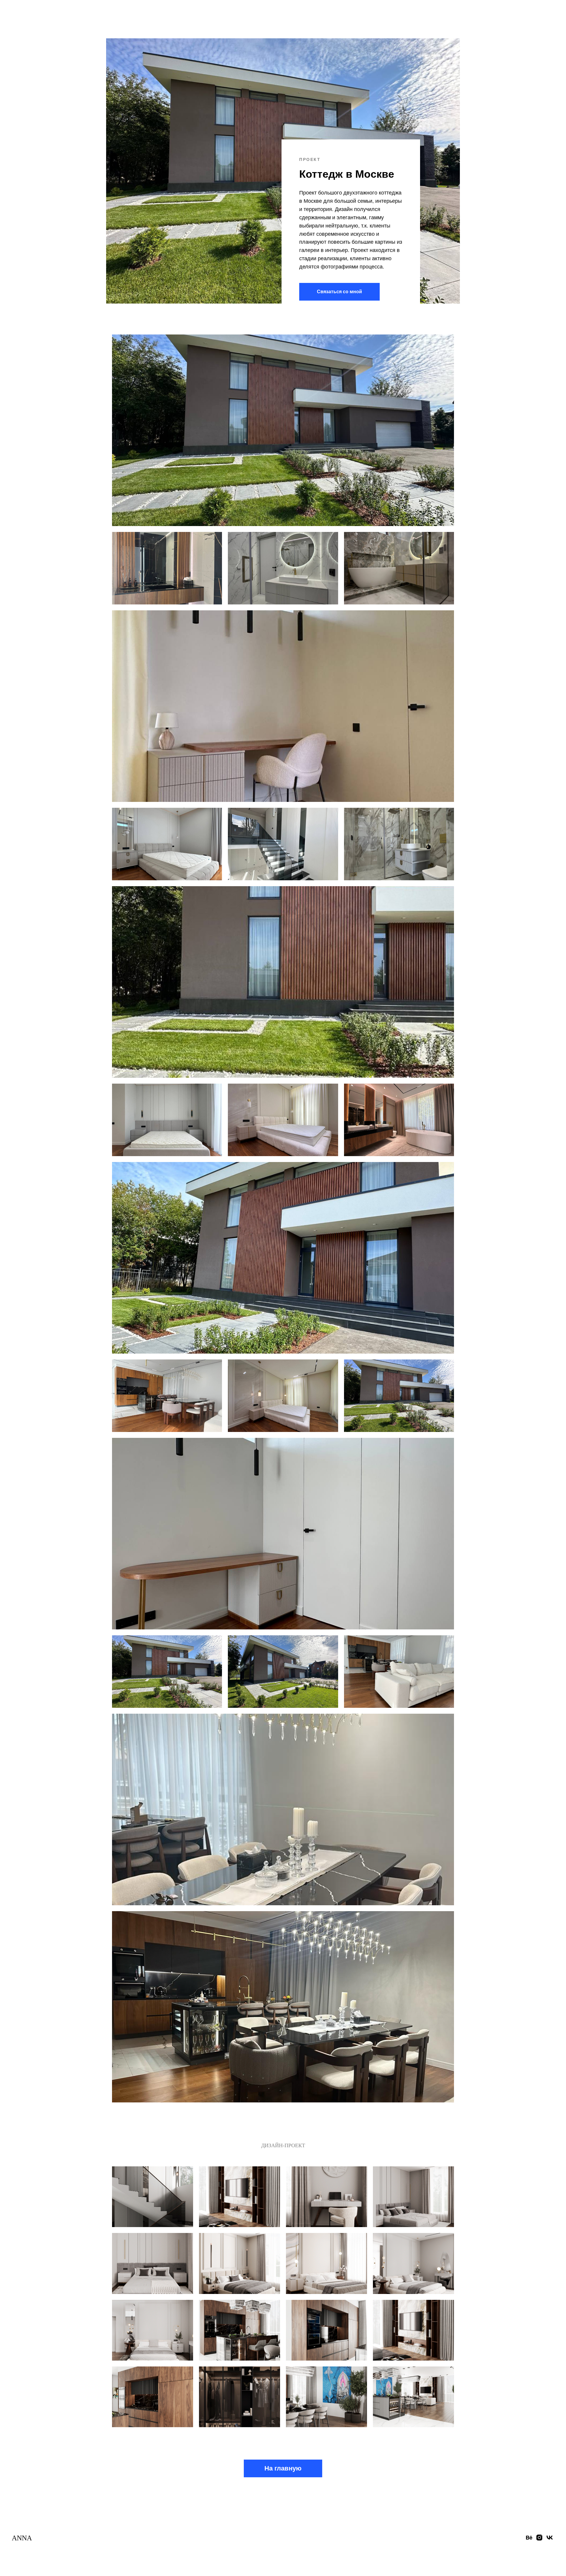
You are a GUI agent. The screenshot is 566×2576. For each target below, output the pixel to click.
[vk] (550, 2540)
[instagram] (539, 2540)
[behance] (529, 2540)
